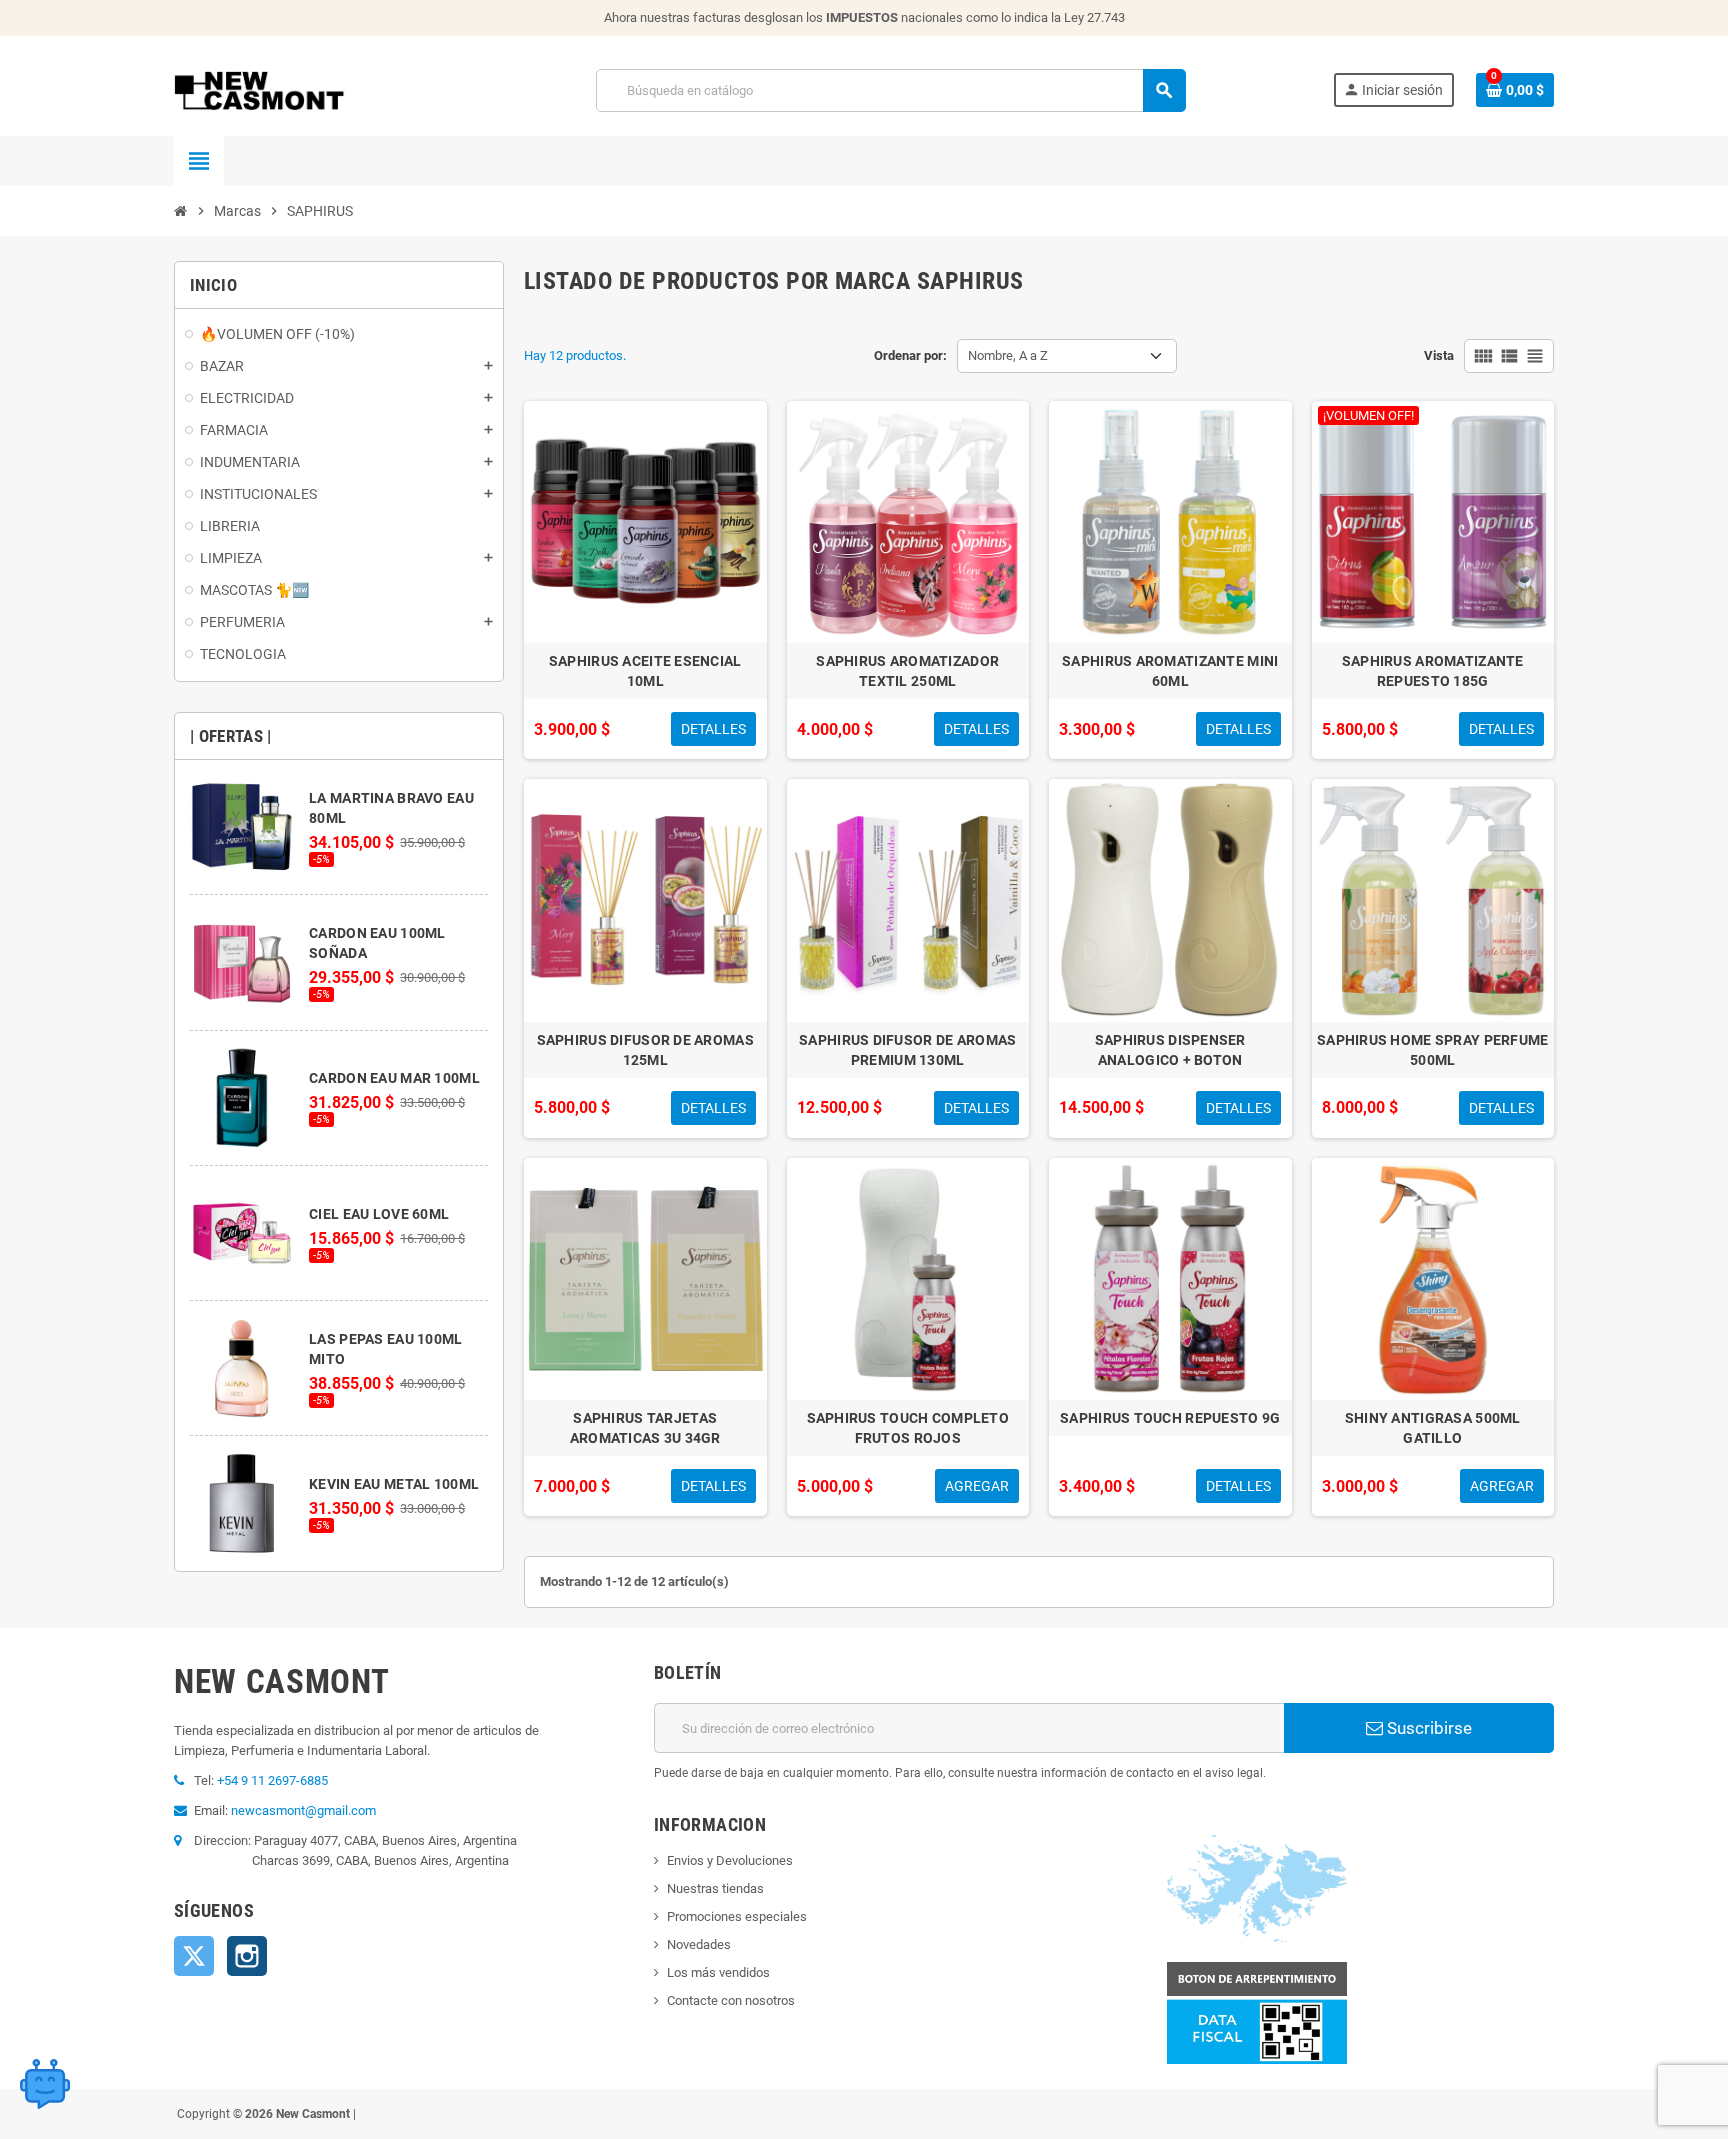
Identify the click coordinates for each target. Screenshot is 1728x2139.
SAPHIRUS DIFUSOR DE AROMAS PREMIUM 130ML (907, 1050)
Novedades (699, 1944)
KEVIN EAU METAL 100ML (394, 1484)
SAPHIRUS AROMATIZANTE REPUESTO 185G (1433, 671)
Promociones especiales (737, 1916)
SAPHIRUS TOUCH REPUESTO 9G (1170, 1418)
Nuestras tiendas (715, 1888)
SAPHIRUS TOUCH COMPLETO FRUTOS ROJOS (908, 1428)
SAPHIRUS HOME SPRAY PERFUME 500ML (1433, 1050)
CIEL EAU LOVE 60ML (379, 1214)
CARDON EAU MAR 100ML (394, 1078)
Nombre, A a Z (1008, 355)
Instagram (247, 1956)
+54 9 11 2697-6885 (272, 1780)
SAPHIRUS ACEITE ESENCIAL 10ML (645, 671)
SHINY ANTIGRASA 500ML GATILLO (1433, 1428)
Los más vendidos (718, 1972)
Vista (1439, 355)
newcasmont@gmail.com (303, 1810)
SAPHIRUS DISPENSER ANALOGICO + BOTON (1170, 1050)
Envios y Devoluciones (730, 1860)
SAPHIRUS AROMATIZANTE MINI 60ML (1170, 671)
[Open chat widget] (45, 2084)
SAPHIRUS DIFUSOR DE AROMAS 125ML (645, 1050)
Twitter (194, 1956)
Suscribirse (1427, 1728)
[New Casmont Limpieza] (311, 89)
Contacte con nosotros (731, 2000)
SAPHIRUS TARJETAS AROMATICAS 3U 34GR (645, 1428)
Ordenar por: (910, 355)
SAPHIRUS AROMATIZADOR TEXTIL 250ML (907, 671)
